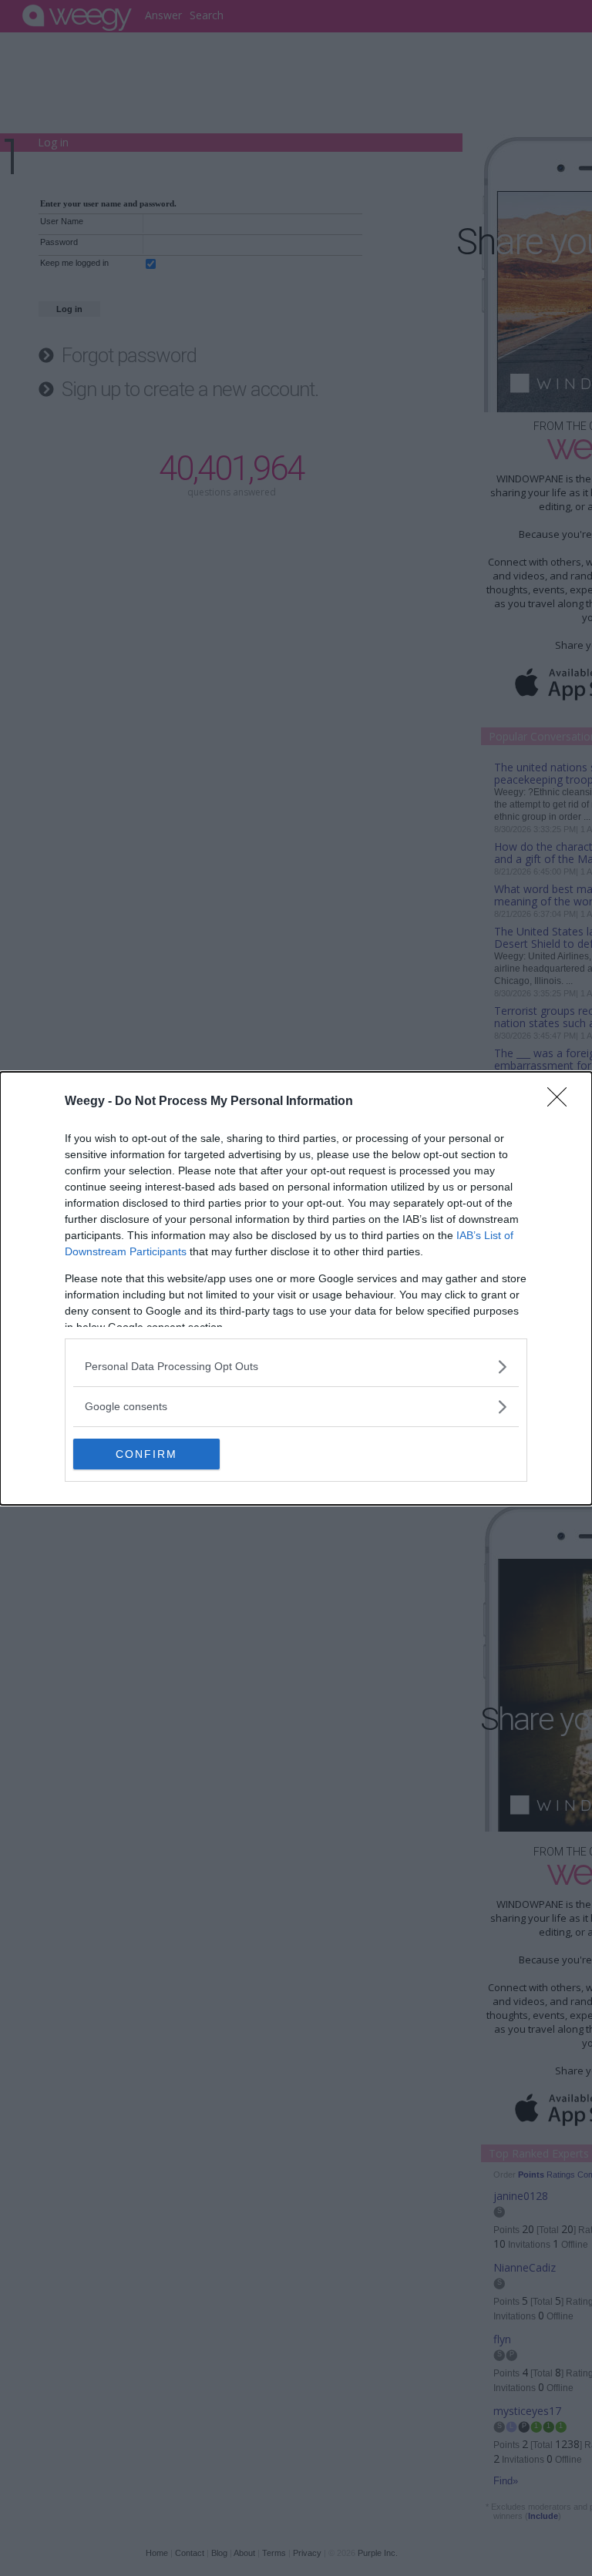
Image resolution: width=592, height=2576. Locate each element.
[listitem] (296, 1367)
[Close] (562, 1102)
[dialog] (296, 1288)
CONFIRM (146, 1454)
